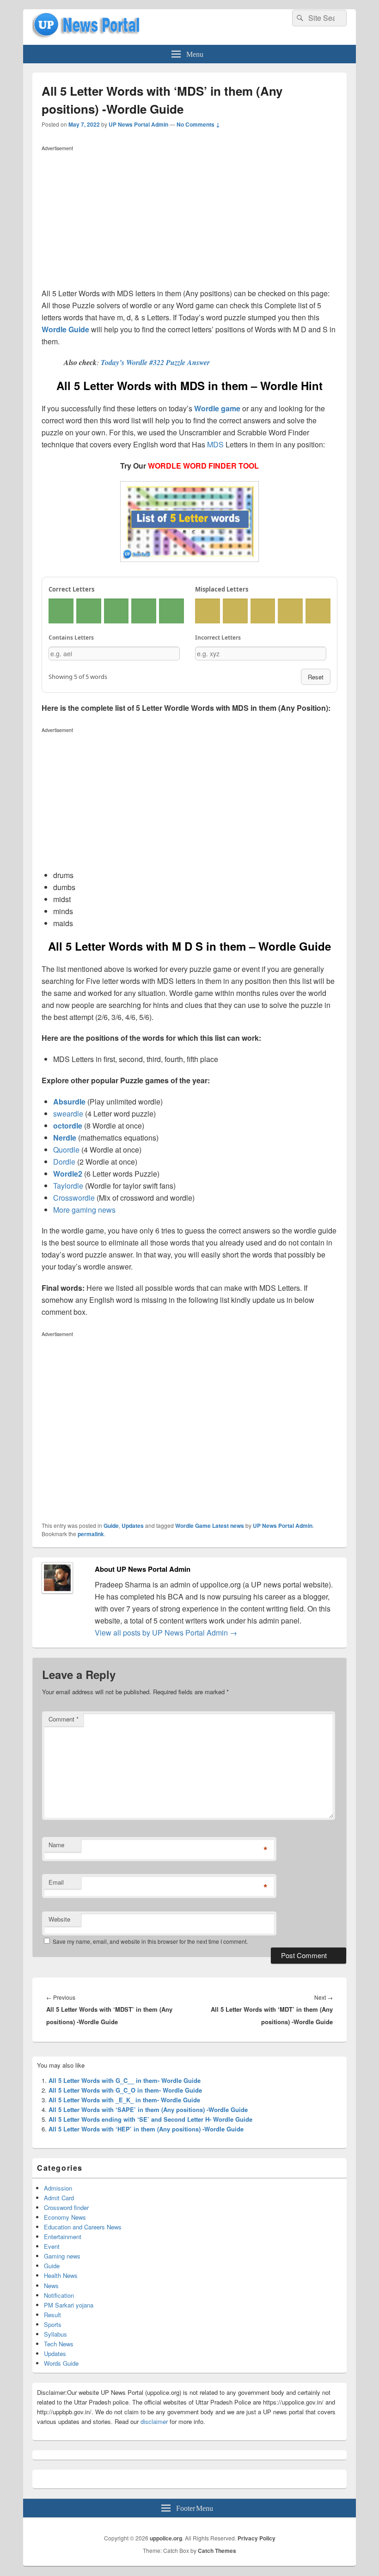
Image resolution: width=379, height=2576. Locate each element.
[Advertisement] (189, 219)
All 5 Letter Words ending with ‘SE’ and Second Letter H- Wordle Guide (150, 2119)
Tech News (59, 2344)
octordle (68, 1126)
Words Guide (61, 2363)
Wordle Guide (65, 329)
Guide (111, 1526)
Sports (53, 2324)
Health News (61, 2275)
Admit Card (59, 2198)
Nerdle (65, 1138)
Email (56, 1882)
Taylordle (68, 1186)
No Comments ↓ (198, 124)
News (51, 2286)
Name (56, 1845)
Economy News (65, 2217)
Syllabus (55, 2334)
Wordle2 (68, 1174)
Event (52, 2246)
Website (59, 1919)
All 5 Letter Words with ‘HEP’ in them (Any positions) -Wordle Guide (146, 2129)
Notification (59, 2295)
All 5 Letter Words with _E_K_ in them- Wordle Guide (124, 2100)
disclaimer (154, 2421)
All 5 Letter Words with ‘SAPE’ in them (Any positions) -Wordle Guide (148, 2109)
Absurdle (69, 1102)
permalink (91, 1534)
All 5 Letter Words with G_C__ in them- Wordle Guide (125, 2080)
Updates (133, 1526)
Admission (58, 2188)
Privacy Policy (257, 2538)
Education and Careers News (83, 2227)
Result (52, 2315)
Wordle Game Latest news (210, 1526)
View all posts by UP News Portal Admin (166, 1633)
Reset (316, 677)
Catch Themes (217, 2551)
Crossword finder (66, 2207)
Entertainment (63, 2237)
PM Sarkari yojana (69, 2305)
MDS (215, 444)
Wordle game (217, 408)
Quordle (66, 1150)
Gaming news (62, 2256)
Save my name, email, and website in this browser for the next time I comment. (150, 1941)
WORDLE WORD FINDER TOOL (203, 466)
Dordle (64, 1162)
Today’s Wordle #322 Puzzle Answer (155, 362)
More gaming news (84, 1210)
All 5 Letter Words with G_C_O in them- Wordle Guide (125, 2090)
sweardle (68, 1114)
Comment (64, 1719)
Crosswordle (74, 1198)
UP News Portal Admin (138, 124)
